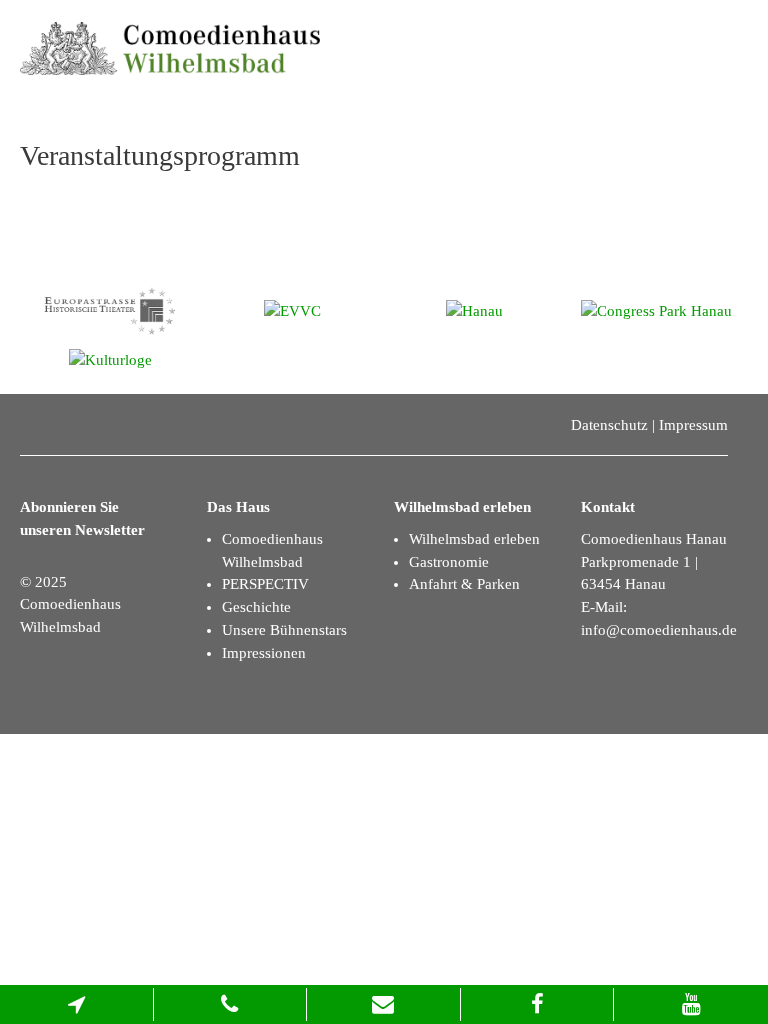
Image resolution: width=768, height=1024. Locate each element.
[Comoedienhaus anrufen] (231, 1004)
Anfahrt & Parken (464, 584)
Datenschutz (609, 425)
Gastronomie (449, 562)
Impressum (693, 425)
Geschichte (256, 607)
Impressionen (264, 653)
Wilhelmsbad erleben (474, 539)
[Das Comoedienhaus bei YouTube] (691, 1004)
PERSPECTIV (265, 584)
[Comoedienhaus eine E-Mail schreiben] (384, 1004)
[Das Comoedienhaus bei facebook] (538, 1004)
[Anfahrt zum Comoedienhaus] (77, 1004)
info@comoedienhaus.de (659, 630)
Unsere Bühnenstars (284, 630)
